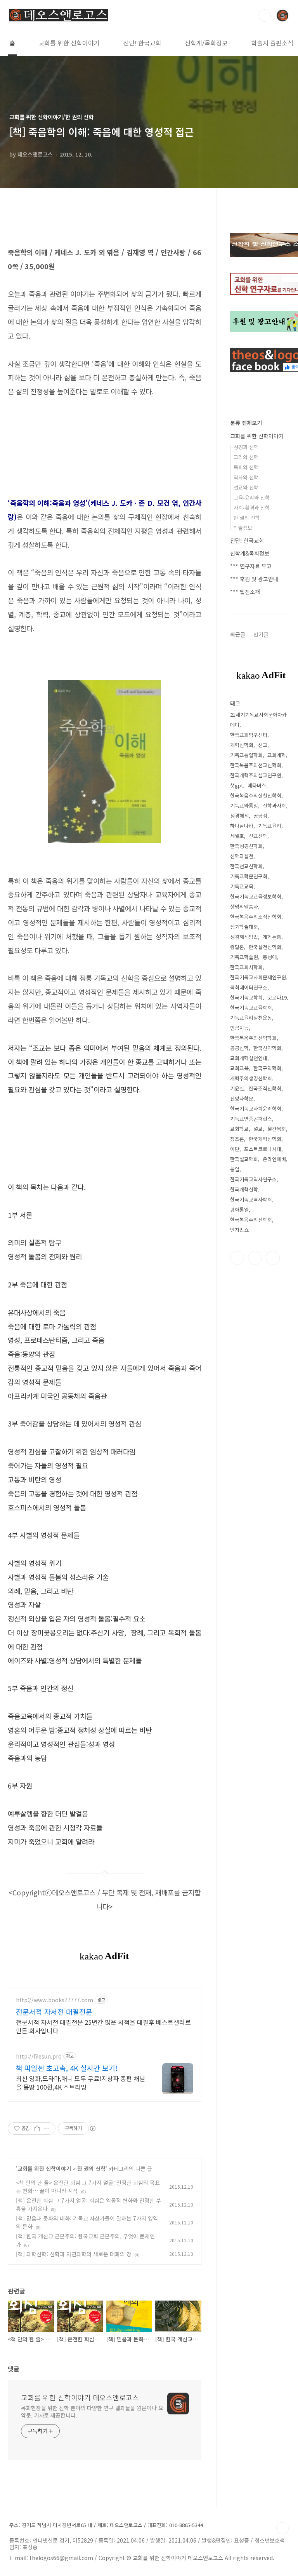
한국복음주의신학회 (251, 1220)
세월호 (237, 836)
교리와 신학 (246, 457)
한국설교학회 (244, 1159)
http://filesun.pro (39, 2056)
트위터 (255, 1258)
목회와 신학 (246, 467)
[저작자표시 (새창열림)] (92, 2128)
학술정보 (243, 528)
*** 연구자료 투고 (251, 566)
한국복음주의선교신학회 (256, 765)
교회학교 (239, 1129)
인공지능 (239, 1028)
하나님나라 (242, 826)
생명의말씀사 (244, 907)
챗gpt (236, 785)
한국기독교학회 (246, 997)
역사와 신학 (246, 477)
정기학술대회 (244, 927)
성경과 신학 (246, 447)
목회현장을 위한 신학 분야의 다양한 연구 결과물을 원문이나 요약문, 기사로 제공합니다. (92, 2411)
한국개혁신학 (244, 1189)
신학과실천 (242, 856)
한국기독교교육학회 (251, 1008)
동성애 (270, 957)
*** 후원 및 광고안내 (254, 579)
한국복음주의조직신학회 (256, 917)
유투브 (273, 1258)
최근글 (238, 634)
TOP (282, 2528)
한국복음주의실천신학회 (256, 795)
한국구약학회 (267, 1068)
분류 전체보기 (246, 423)
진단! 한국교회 (142, 43)
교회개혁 (277, 755)
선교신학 (258, 836)
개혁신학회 (242, 745)
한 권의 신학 (91, 2168)
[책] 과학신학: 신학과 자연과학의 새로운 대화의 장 (74, 2254)
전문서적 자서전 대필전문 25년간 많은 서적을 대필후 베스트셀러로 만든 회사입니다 (103, 2026)
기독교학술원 (244, 957)
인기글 (261, 634)
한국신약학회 (267, 1048)
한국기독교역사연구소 (253, 1179)
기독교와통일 (244, 806)
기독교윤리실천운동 (251, 1018)
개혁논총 (272, 937)
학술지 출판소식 (272, 43)
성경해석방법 (244, 937)
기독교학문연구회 (249, 876)
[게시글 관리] (47, 2128)
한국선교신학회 (246, 866)
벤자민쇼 (239, 1230)
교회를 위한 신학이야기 (69, 43)
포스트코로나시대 (263, 1149)
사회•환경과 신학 (252, 508)
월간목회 (277, 1129)
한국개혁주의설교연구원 (256, 775)
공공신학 (239, 1048)
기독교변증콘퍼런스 (251, 1119)
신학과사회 (274, 806)
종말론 (237, 947)
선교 (263, 745)
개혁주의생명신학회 (251, 1078)
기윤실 (237, 1088)
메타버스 (257, 785)
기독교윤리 (270, 826)
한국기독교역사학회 (251, 1199)
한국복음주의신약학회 (253, 1038)
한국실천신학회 (265, 947)
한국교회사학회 (246, 967)
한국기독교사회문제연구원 (258, 977)
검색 (265, 16)
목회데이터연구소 (249, 987)
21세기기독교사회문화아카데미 (258, 720)
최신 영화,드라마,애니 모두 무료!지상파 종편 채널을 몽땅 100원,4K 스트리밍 (81, 2082)
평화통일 (239, 1210)
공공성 (260, 816)
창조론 (237, 1139)
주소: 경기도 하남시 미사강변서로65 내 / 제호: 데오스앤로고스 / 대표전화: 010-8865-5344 (106, 2525)
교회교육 (239, 1068)
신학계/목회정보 (206, 43)
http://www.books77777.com (55, 2000)
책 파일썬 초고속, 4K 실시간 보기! (67, 2068)
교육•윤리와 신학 (252, 497)
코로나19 (277, 997)
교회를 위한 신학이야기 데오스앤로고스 (80, 2397)
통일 (235, 1169)
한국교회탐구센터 (249, 735)
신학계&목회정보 (250, 553)
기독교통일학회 (246, 755)
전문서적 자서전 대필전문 (54, 2012)
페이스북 (237, 1258)
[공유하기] (37, 2128)
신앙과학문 (242, 1098)
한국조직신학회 (265, 1088)
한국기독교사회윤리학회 (256, 1109)
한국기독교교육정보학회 (256, 896)
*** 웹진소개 (245, 592)
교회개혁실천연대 (249, 1058)
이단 (235, 1149)
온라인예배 (274, 1159)
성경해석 (239, 816)
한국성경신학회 (246, 846)
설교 (258, 1129)
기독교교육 (242, 886)
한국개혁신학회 (265, 1139)
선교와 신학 (246, 487)
